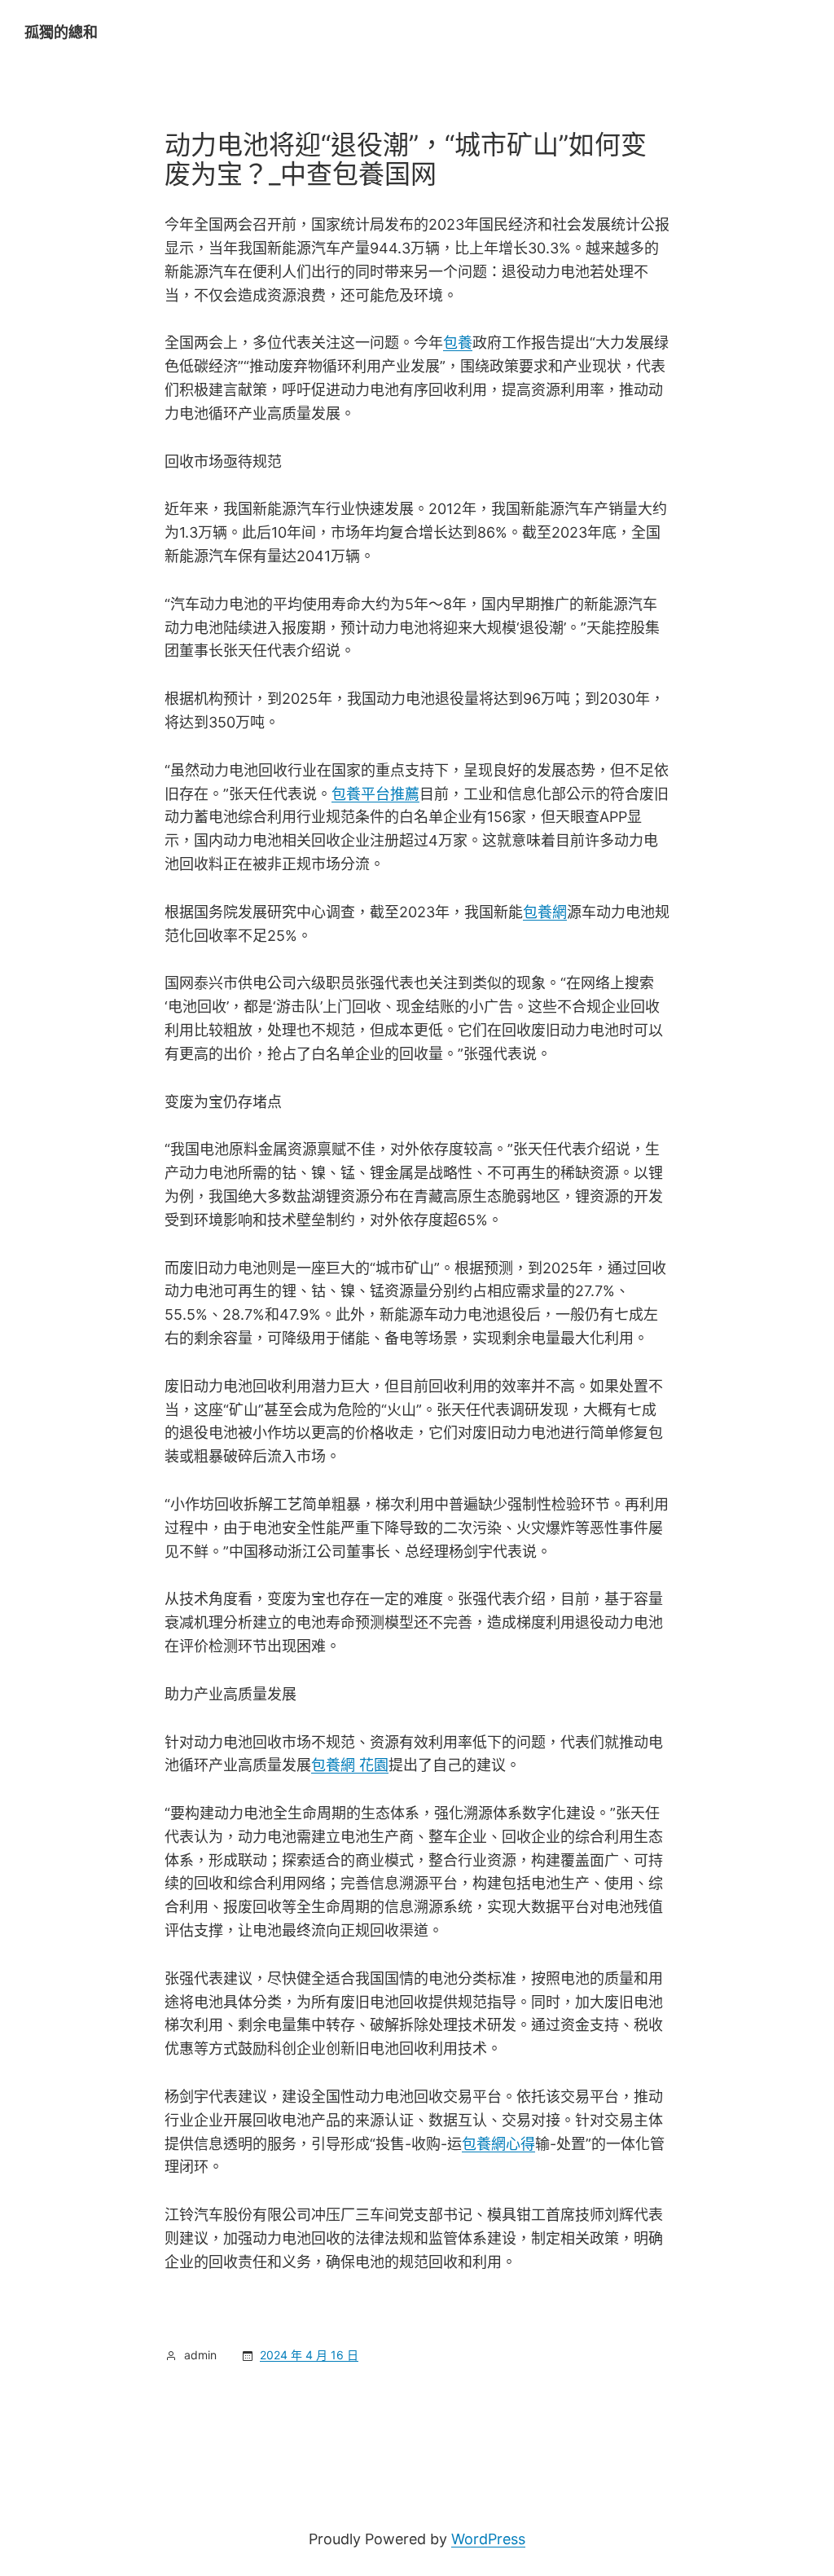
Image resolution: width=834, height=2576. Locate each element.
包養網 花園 (350, 1765)
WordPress (488, 2539)
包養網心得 (498, 2144)
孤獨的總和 (61, 32)
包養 (458, 343)
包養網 (545, 912)
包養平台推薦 (375, 794)
